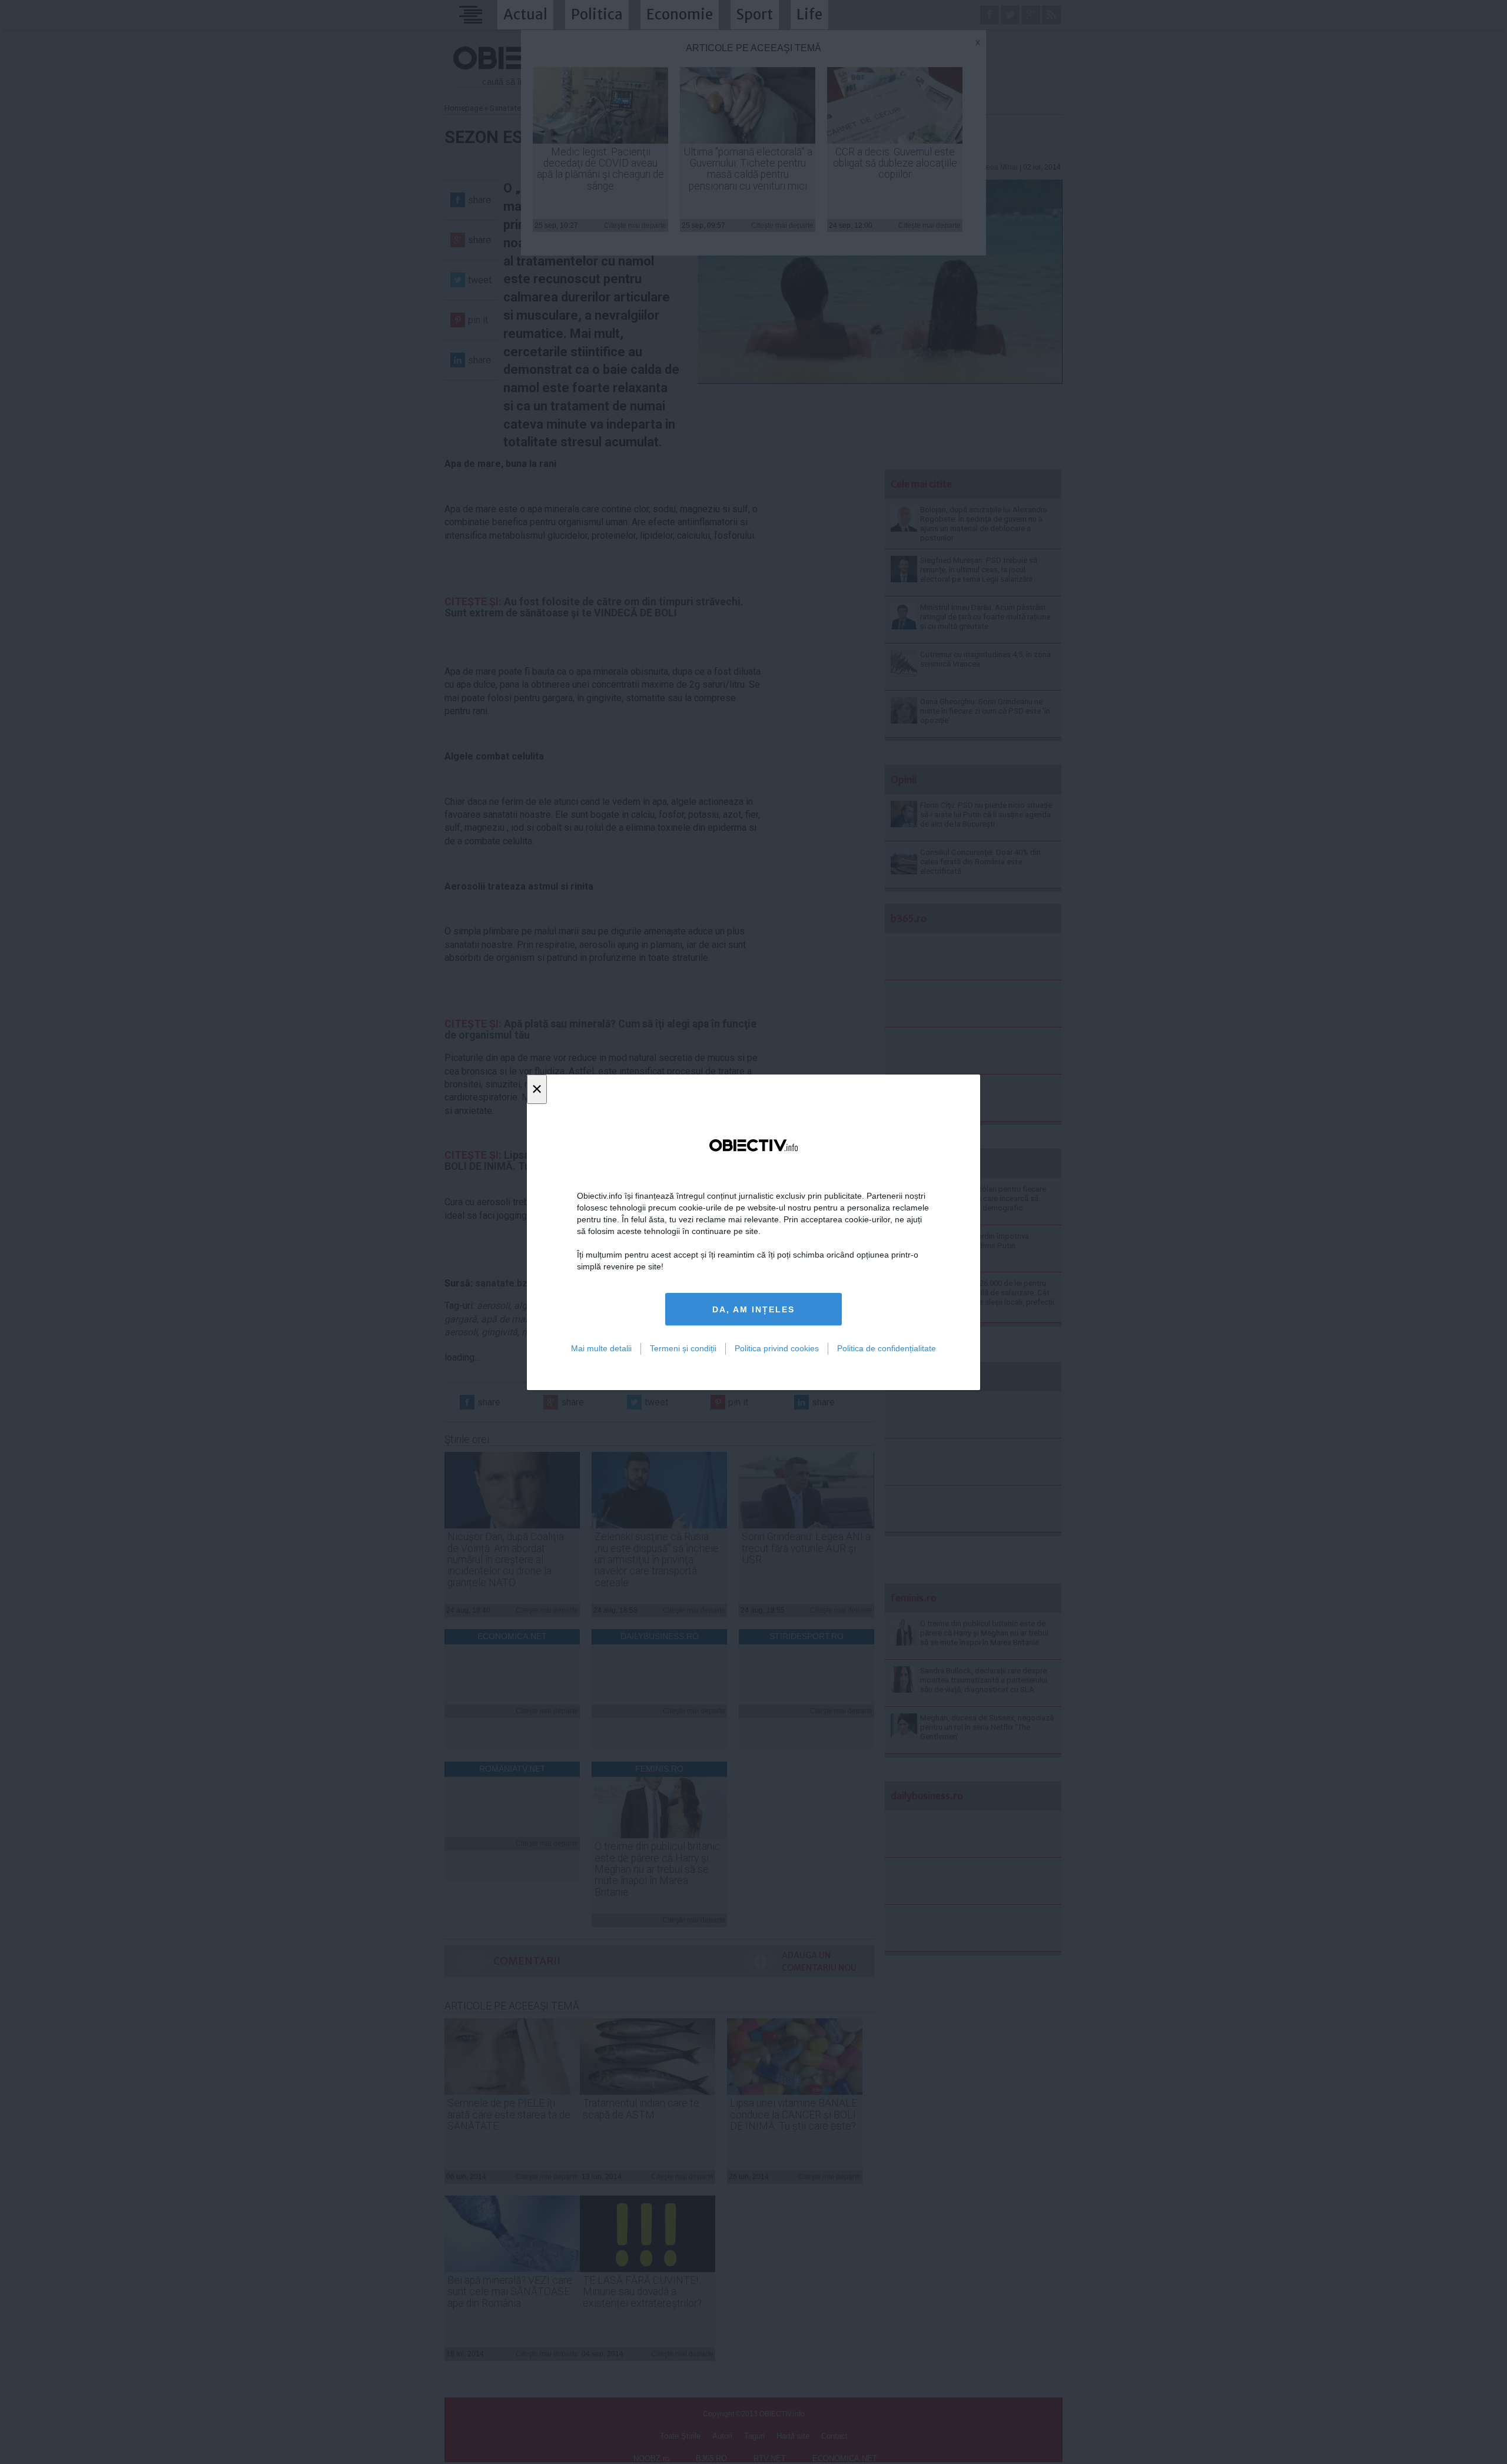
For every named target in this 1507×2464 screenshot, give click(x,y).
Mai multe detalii (601, 1348)
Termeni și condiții (683, 1348)
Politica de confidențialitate (887, 1348)
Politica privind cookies (777, 1348)
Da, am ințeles (753, 1309)
